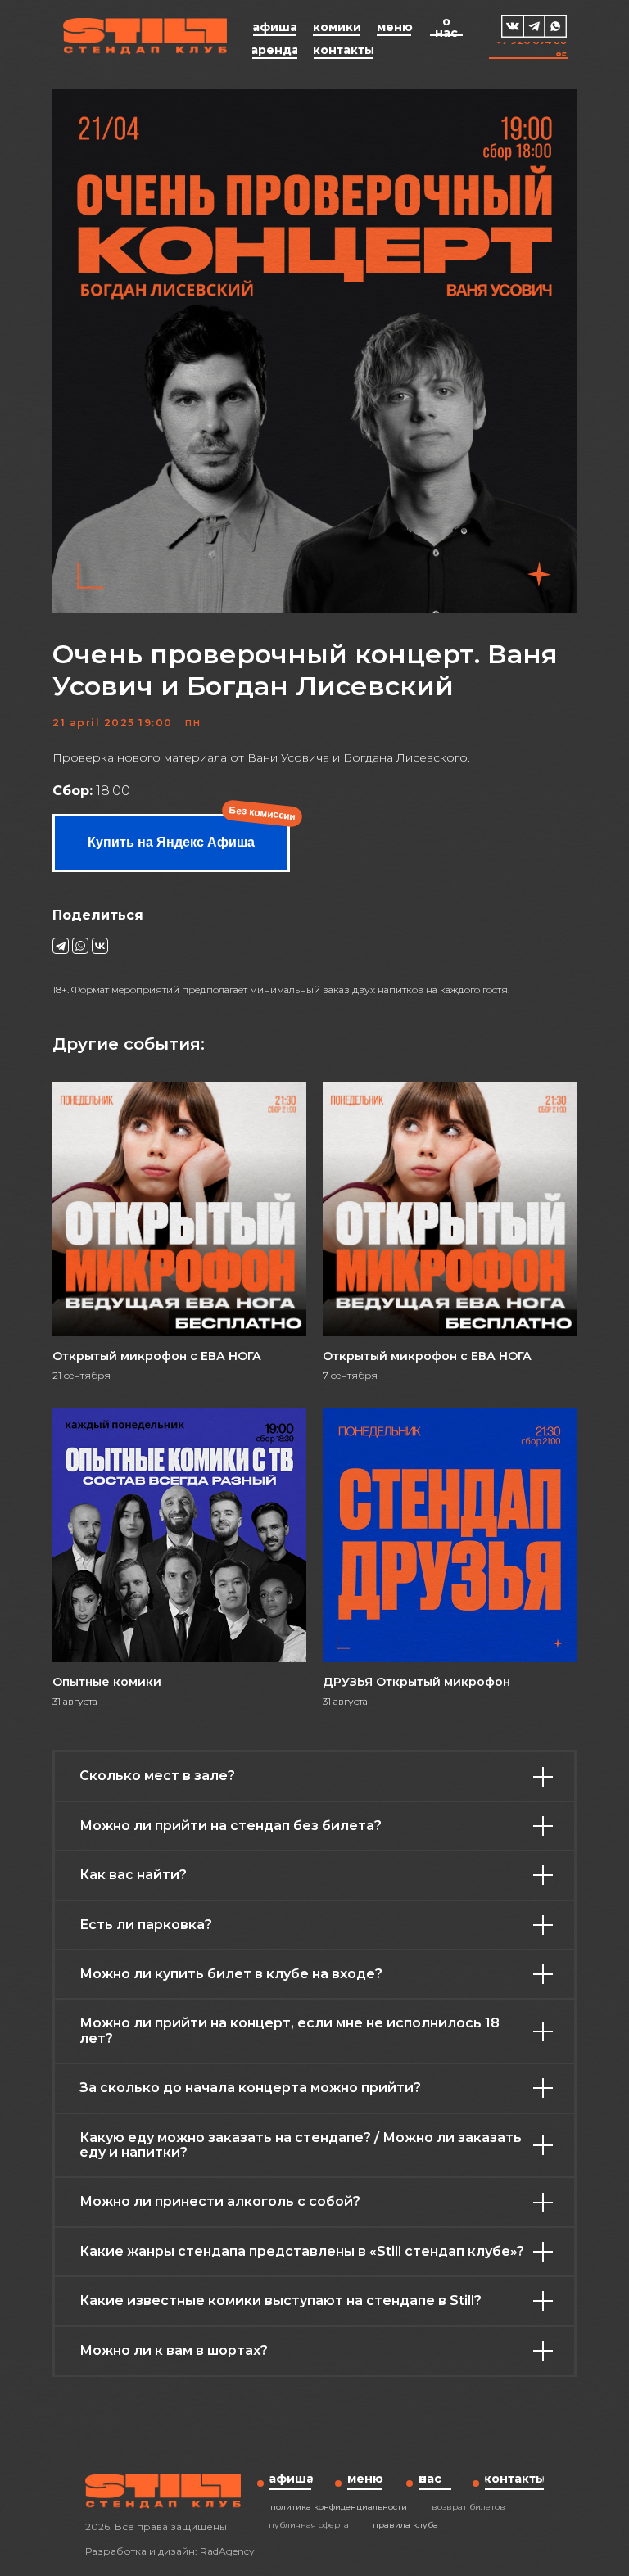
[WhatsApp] (80, 946)
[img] (513, 26)
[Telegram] (61, 946)
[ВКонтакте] (100, 946)
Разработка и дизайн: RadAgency (170, 2551)
